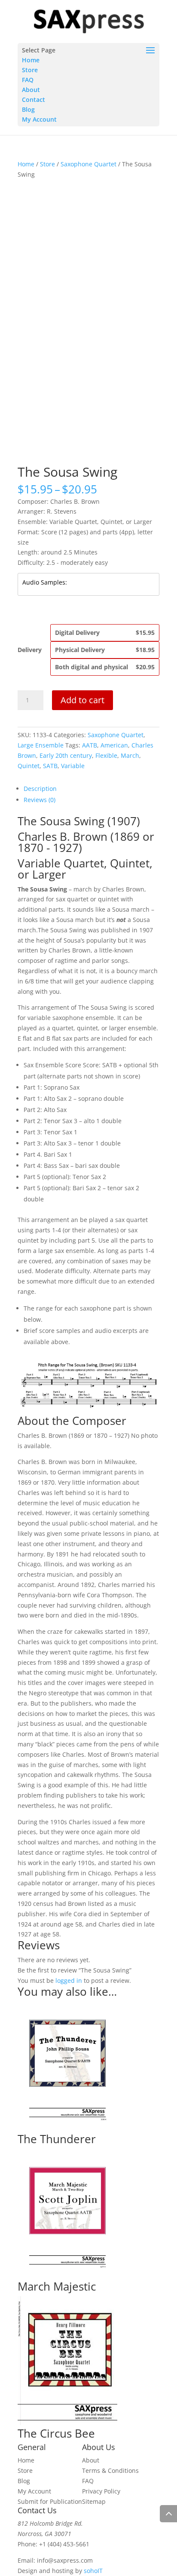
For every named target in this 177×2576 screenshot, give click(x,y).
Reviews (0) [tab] (40, 800)
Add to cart (82, 700)
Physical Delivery (105, 650)
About (31, 90)
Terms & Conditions (110, 2470)
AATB (90, 745)
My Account (39, 119)
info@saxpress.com (65, 2560)
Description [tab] (40, 789)
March (130, 755)
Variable (73, 766)
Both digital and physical (105, 667)
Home (31, 60)
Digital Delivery (105, 633)
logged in (69, 1980)
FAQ (28, 80)
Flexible (106, 755)
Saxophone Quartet (88, 164)
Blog (28, 109)
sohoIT (93, 2571)
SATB (50, 766)
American (114, 745)
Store (30, 70)
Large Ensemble (41, 745)
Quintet (29, 766)
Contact (34, 100)
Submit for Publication (50, 2501)
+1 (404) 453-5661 (64, 2544)
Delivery (30, 650)
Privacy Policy (101, 2491)
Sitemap (94, 2501)
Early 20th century (66, 755)
